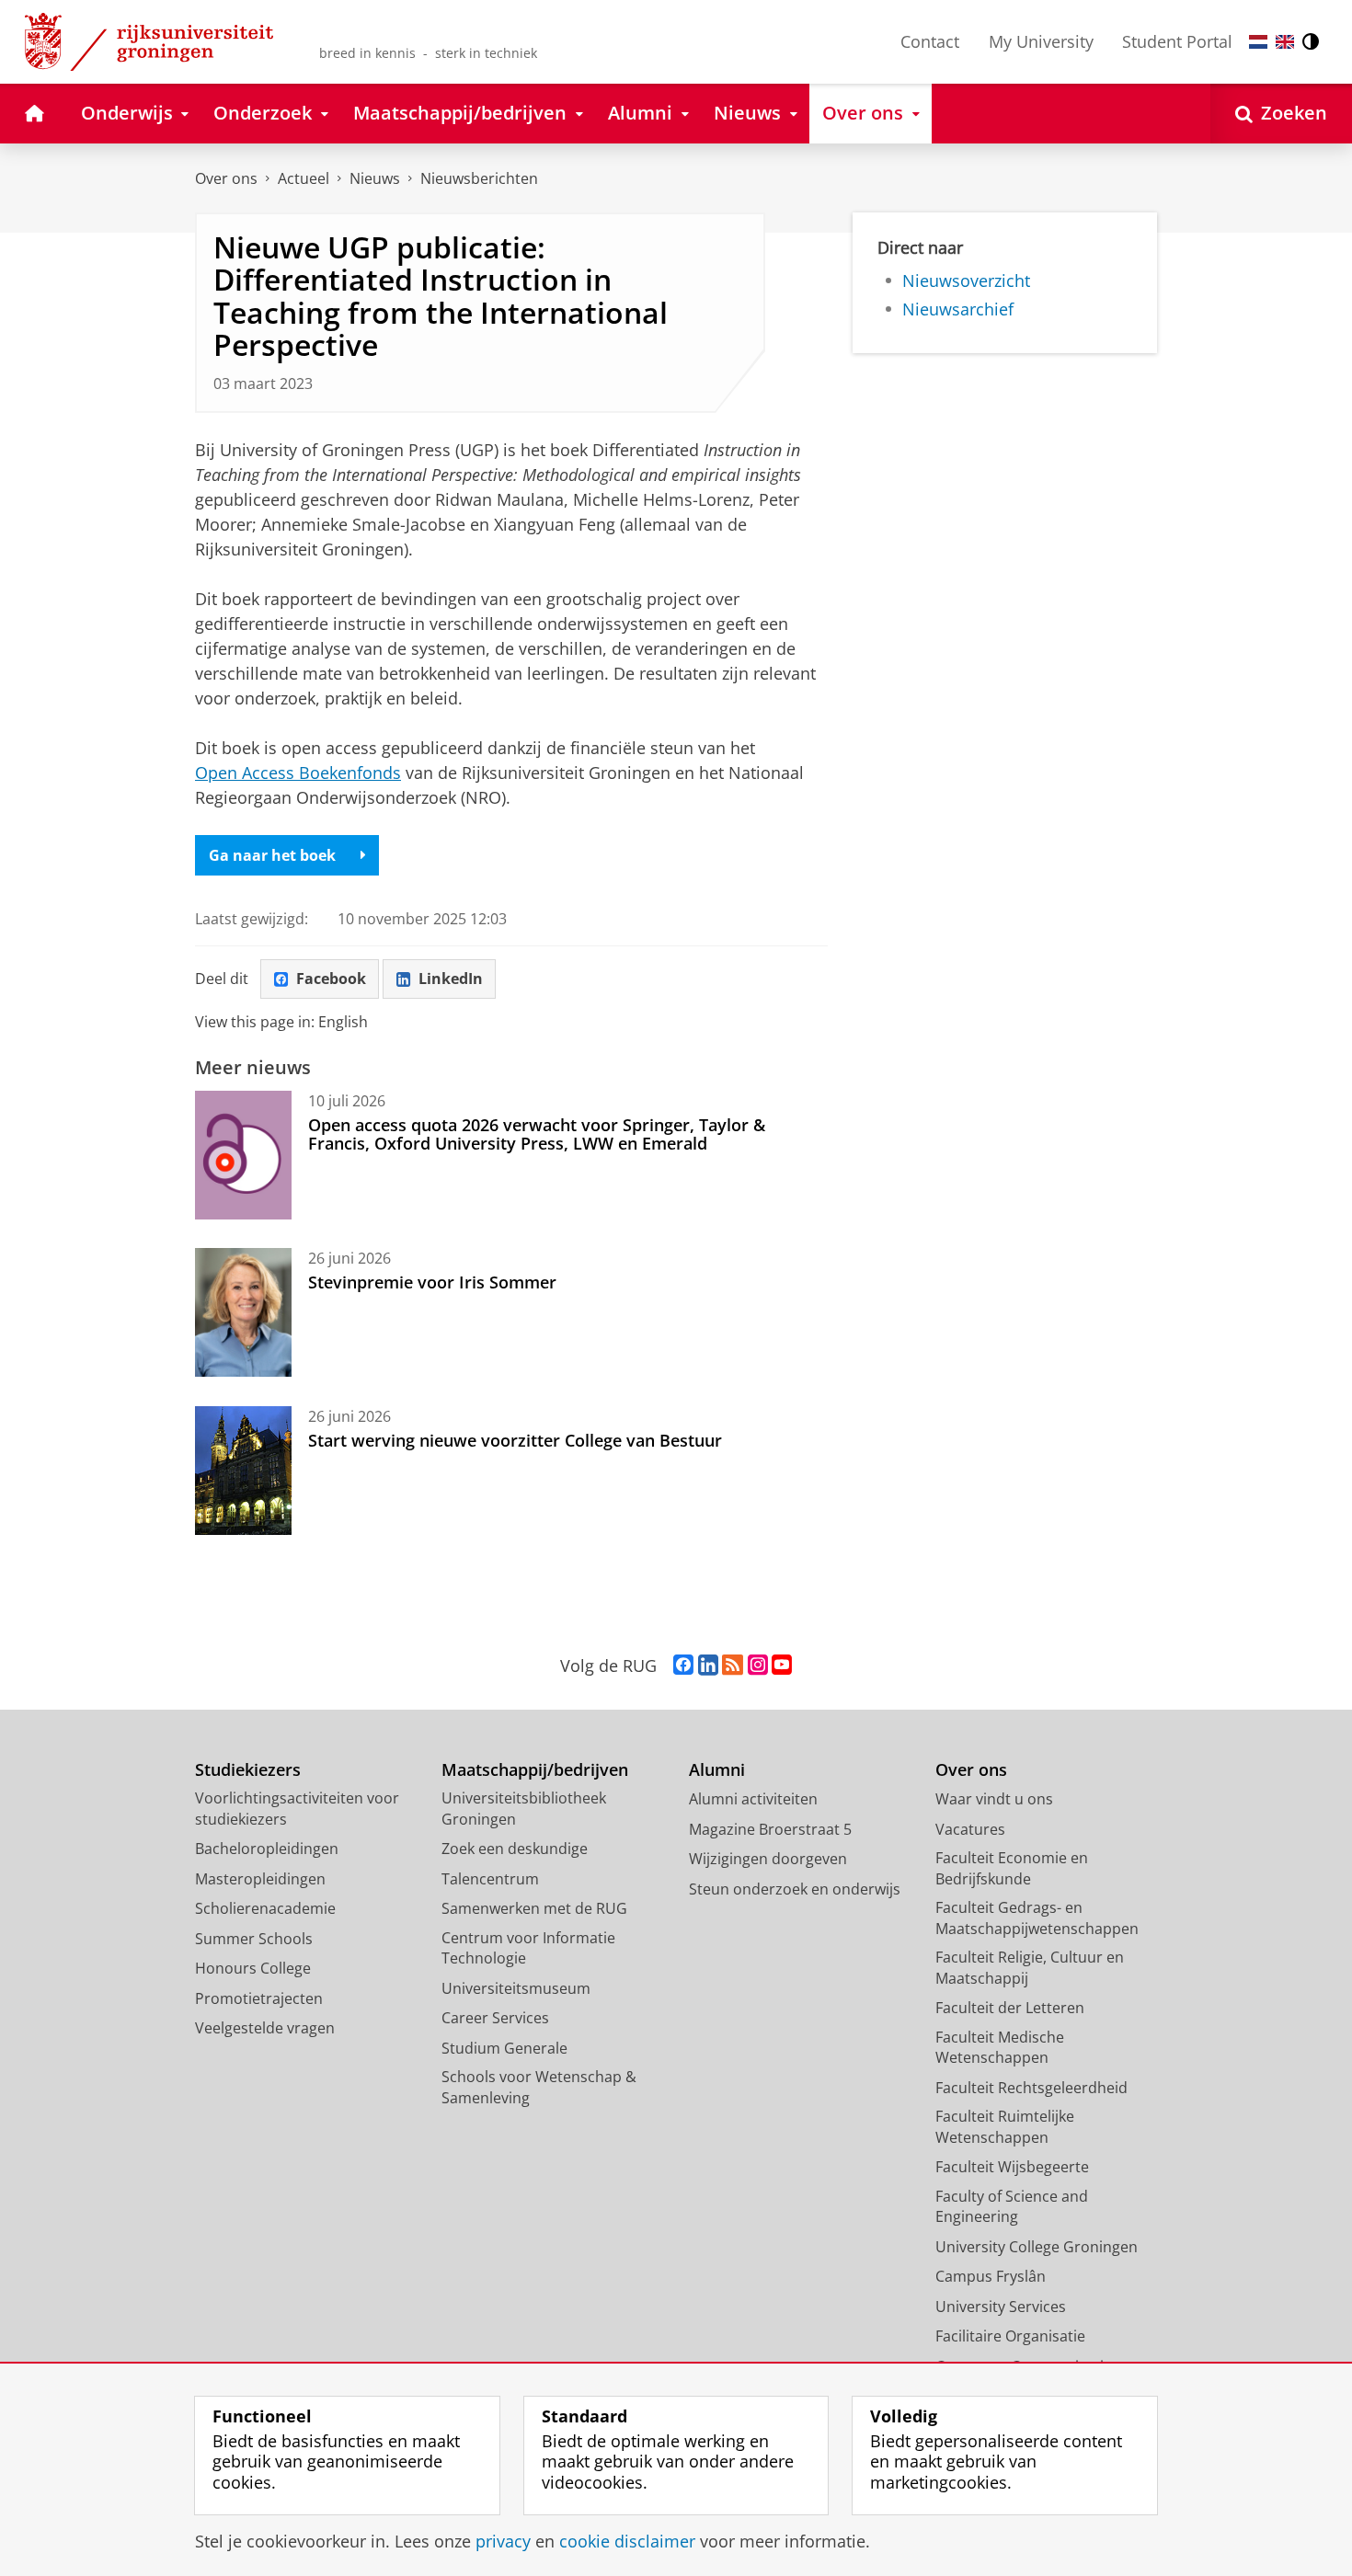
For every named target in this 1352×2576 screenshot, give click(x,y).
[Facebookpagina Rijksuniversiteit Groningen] (683, 1666)
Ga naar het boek (272, 855)
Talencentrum (490, 1879)
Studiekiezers (248, 1770)
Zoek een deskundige (515, 1849)
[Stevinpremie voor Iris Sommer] (243, 1312)
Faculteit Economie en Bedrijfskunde (1012, 1868)
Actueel (304, 178)
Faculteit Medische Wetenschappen (1000, 2048)
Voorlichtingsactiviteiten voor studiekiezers (297, 1809)
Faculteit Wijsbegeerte (1012, 2167)
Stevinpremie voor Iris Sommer (432, 1282)
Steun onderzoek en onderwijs (795, 1889)
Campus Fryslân (991, 2276)
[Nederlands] (1258, 42)
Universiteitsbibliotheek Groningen (524, 1809)
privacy (503, 2542)
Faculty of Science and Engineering (1012, 2207)
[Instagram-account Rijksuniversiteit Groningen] (758, 1666)
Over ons (226, 178)
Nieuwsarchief (958, 309)
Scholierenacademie (265, 1908)
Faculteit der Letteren (1010, 2008)
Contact (930, 41)
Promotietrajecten (259, 1998)
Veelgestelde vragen (265, 2028)
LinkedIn (451, 979)
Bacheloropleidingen (267, 1849)
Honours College (253, 1968)
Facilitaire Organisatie (1010, 2336)
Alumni (717, 1770)
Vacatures (970, 1829)
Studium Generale (504, 2048)
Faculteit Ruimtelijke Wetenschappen (1005, 2127)
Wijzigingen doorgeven (768, 1859)
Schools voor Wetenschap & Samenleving (539, 2087)
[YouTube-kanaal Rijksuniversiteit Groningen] (782, 1666)
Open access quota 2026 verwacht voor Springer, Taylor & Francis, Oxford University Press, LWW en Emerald (537, 1134)
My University (1041, 41)
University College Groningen (1037, 2247)
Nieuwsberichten (479, 178)
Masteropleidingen (260, 1879)
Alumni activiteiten (753, 1799)
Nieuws (375, 178)
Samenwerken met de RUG (534, 1908)
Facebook (331, 979)
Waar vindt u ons (994, 1799)
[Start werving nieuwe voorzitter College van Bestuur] (243, 1471)
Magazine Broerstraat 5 (770, 1829)
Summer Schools (254, 1939)
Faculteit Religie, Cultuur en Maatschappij (1030, 1968)
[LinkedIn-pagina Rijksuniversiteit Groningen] (708, 1666)
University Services (1001, 2307)
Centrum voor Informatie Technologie (528, 1948)
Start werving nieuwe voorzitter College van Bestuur (515, 1440)
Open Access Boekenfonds (298, 773)
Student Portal (1177, 41)
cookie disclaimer (627, 2542)
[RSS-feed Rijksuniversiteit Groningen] (733, 1666)
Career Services (495, 2018)
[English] (1285, 42)
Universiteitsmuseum (516, 1988)
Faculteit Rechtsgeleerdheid (1031, 2088)
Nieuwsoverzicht (966, 281)
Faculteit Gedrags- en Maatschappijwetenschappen (1037, 1918)
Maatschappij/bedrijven (535, 1770)
